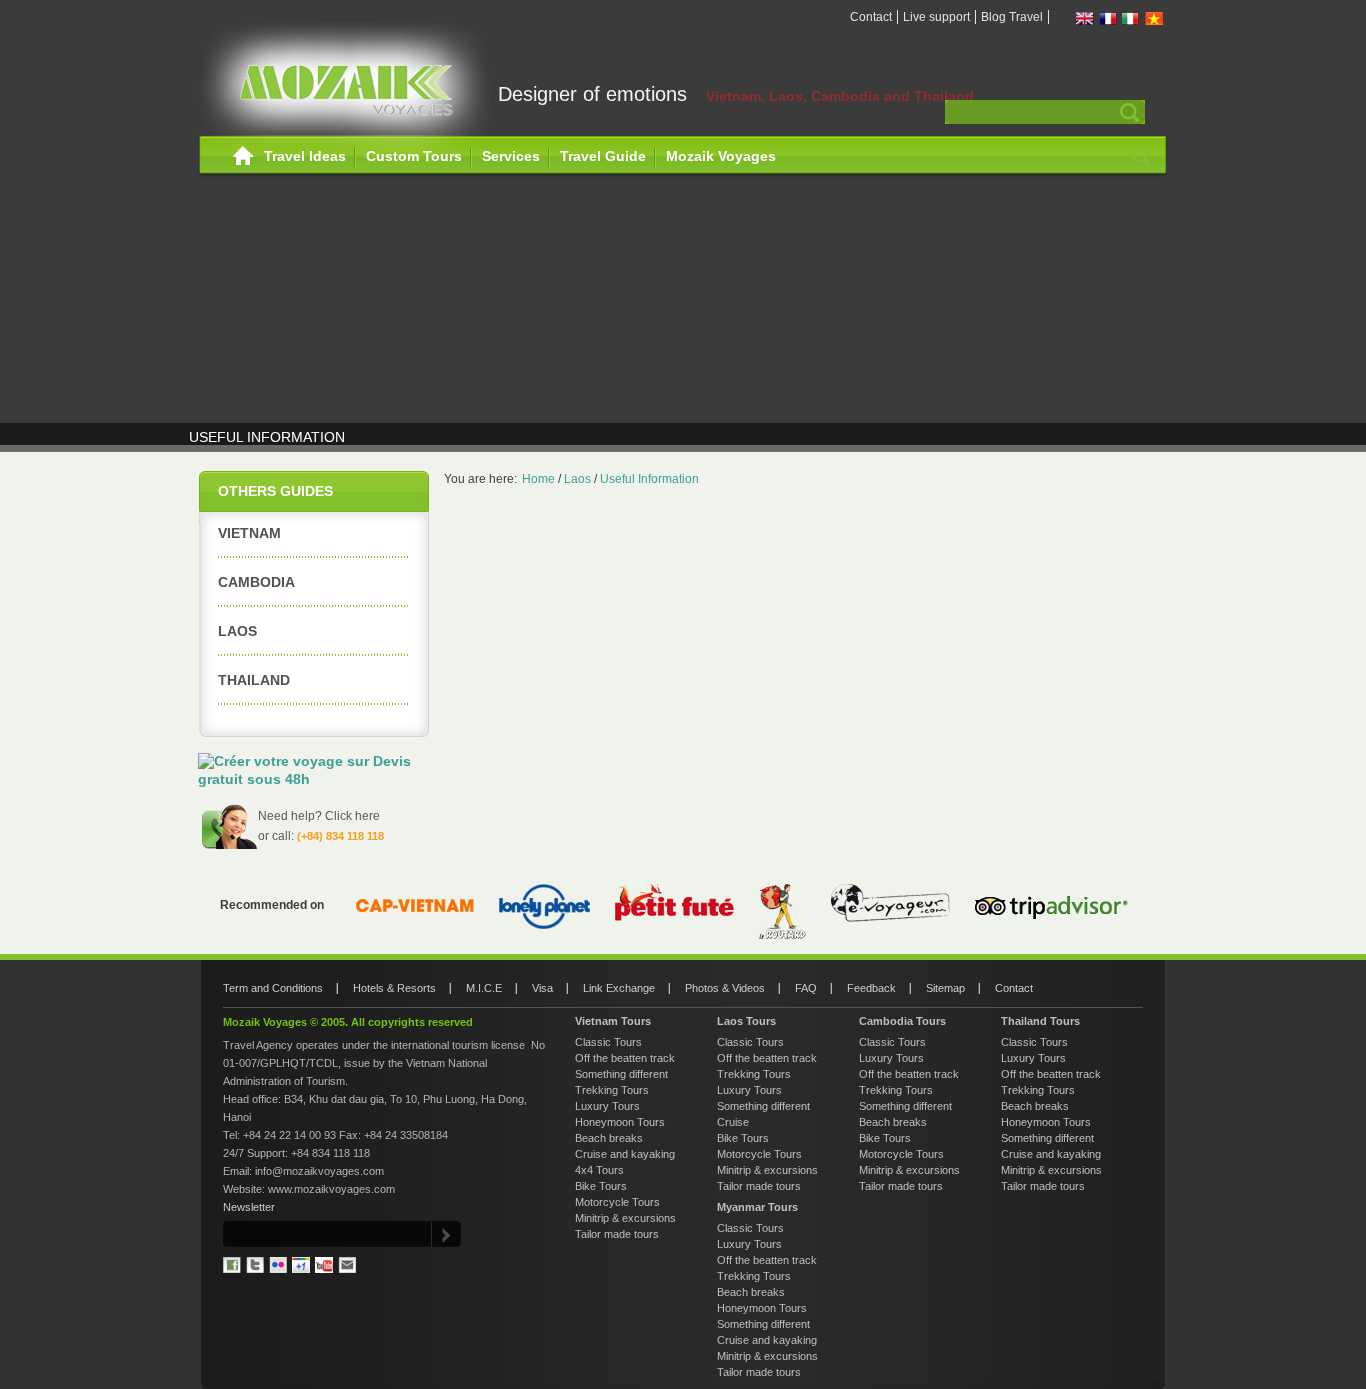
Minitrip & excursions (625, 1218)
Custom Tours (414, 156)
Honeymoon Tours (620, 1122)
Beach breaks (609, 1138)
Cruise (733, 1122)
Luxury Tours (607, 1106)
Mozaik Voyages (721, 156)
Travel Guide (603, 156)
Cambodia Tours (902, 1021)
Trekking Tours (612, 1090)
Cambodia (256, 582)
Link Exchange (619, 988)
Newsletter (249, 1207)
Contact (871, 17)
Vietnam (249, 533)
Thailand (254, 680)
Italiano (1131, 18)
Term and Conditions (273, 988)
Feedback (871, 988)
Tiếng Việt (1154, 18)
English (1085, 18)
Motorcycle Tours (617, 1202)
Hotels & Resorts (394, 988)
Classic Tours (608, 1042)
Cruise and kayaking (625, 1154)
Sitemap (945, 988)
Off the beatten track (625, 1058)
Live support (936, 17)
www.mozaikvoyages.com (331, 1189)
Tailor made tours (617, 1234)
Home (243, 156)
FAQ (806, 988)
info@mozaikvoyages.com (319, 1171)
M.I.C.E (484, 988)
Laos (237, 631)
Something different (621, 1074)
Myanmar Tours (757, 1207)
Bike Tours (601, 1186)
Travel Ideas (305, 156)
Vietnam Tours (613, 1021)
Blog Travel (1012, 17)
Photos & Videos (725, 988)
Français (1108, 18)
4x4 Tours (599, 1170)
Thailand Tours (1040, 1021)
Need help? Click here (319, 816)
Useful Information (649, 479)
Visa (542, 988)
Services (511, 156)
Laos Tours (746, 1021)
